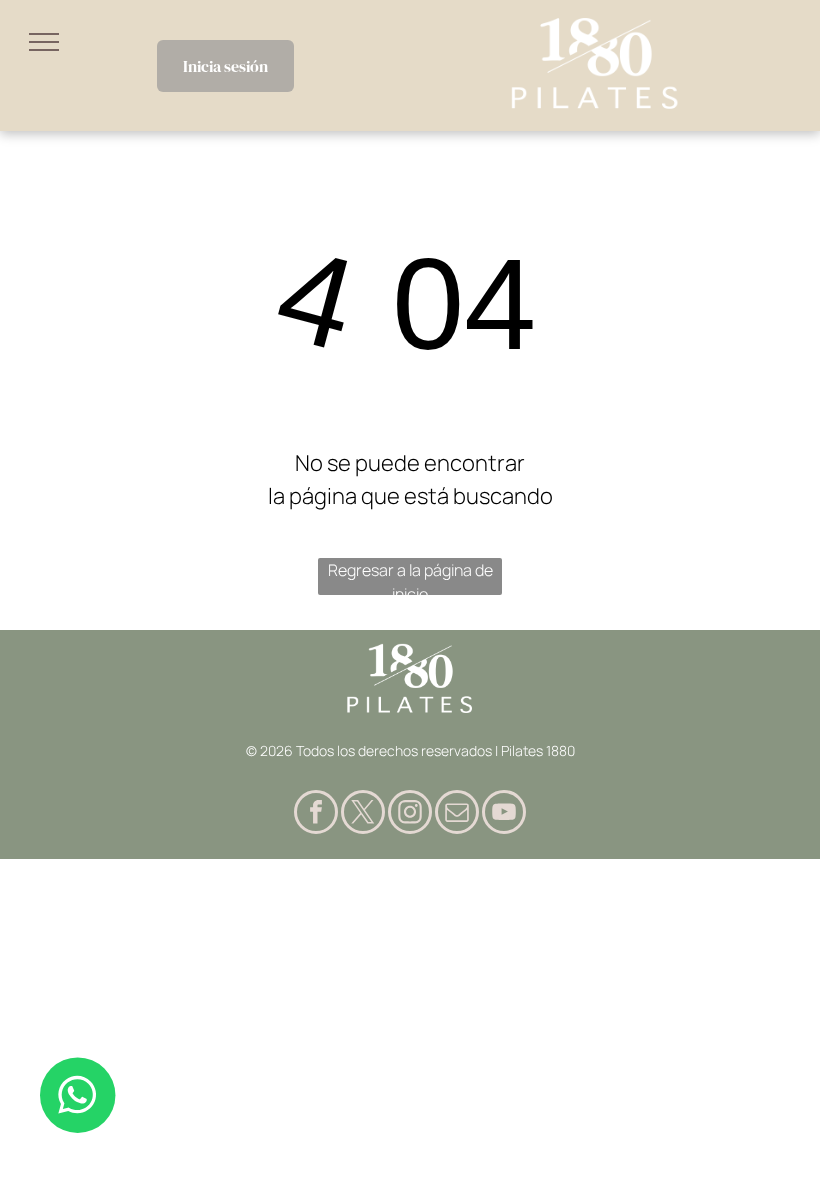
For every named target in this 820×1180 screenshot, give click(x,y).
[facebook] (316, 814)
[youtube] (504, 814)
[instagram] (410, 814)
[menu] (44, 42)
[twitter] (363, 814)
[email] (457, 814)
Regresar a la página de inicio (410, 577)
